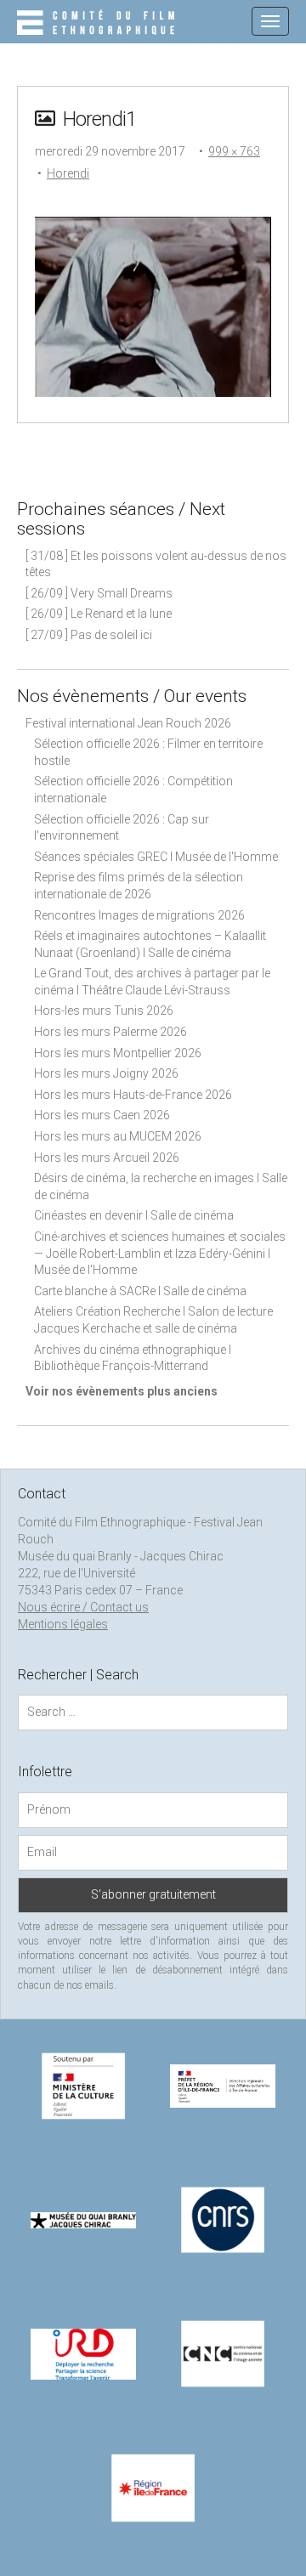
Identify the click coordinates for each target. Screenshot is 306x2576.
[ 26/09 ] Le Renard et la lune (99, 614)
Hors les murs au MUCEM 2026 (118, 1136)
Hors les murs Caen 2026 (102, 1115)
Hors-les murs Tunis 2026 (104, 1011)
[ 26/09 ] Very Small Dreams (99, 593)
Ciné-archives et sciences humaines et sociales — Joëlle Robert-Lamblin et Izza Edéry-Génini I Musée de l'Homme (160, 1253)
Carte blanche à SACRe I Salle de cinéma (140, 1291)
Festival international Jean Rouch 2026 (128, 723)
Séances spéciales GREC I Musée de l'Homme (156, 857)
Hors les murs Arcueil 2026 (107, 1158)
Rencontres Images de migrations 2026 (139, 915)
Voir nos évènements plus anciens (122, 1391)
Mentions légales (63, 1624)
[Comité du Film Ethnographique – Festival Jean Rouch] (98, 24)
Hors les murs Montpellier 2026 (118, 1053)
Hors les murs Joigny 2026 (106, 1073)
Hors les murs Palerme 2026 (110, 1032)
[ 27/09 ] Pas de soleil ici (89, 635)
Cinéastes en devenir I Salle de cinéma (134, 1215)
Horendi (68, 173)
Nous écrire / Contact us (83, 1607)
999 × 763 (234, 151)
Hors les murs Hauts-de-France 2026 (133, 1095)
